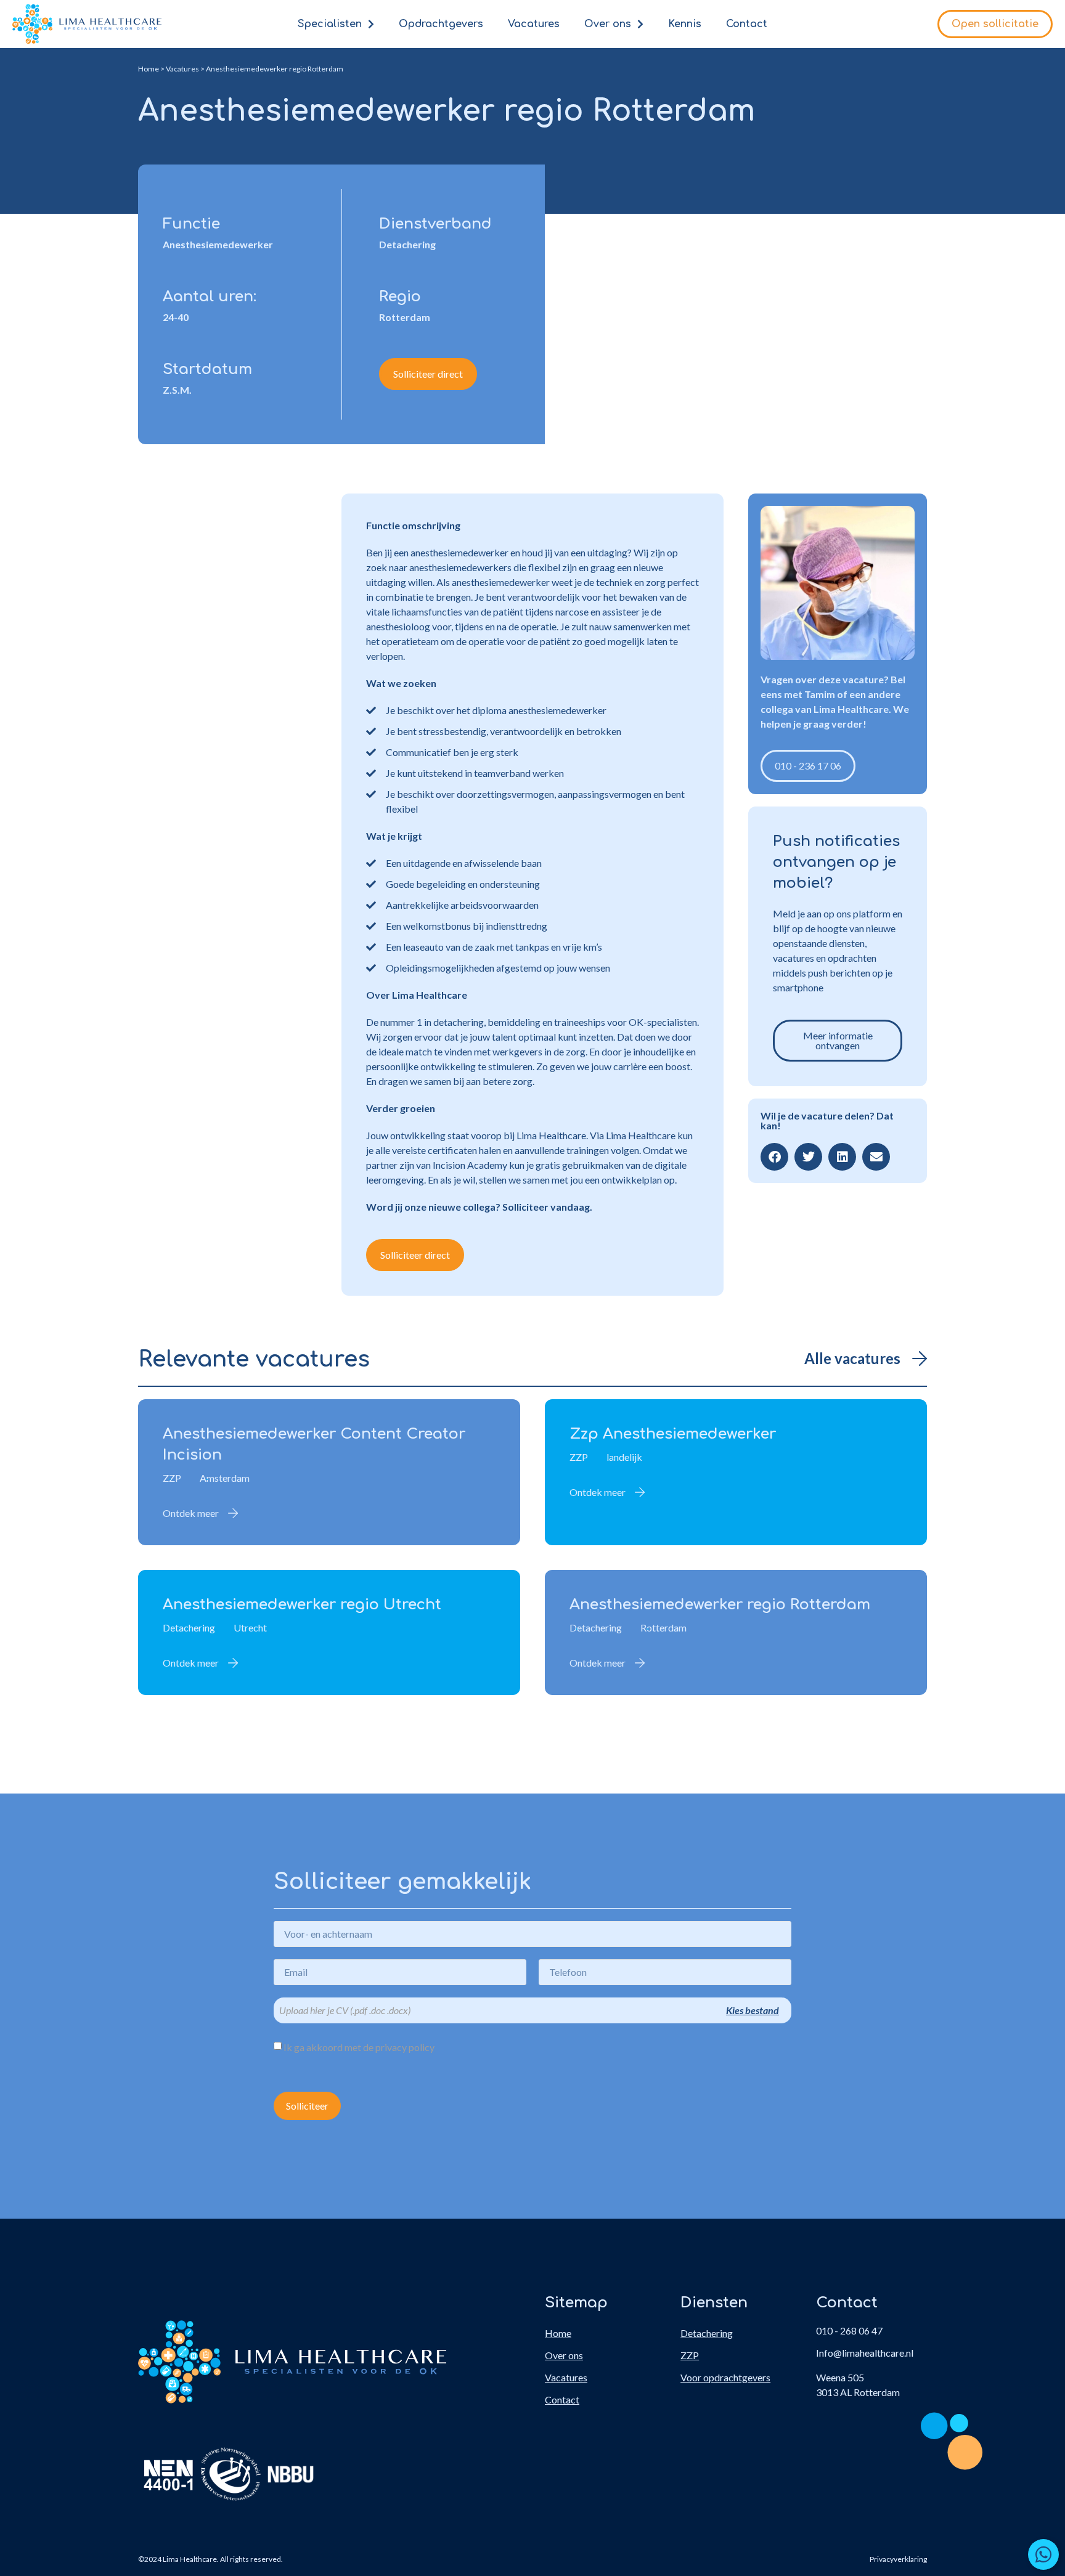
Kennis (685, 24)
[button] (774, 1157)
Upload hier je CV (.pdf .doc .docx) (345, 2010)
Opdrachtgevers (441, 24)
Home (149, 69)
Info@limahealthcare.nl (865, 2353)
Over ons (608, 24)
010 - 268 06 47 (849, 2330)
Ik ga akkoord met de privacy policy (359, 2047)
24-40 (176, 317)
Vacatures (534, 24)
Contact (747, 24)
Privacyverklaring (898, 2559)
